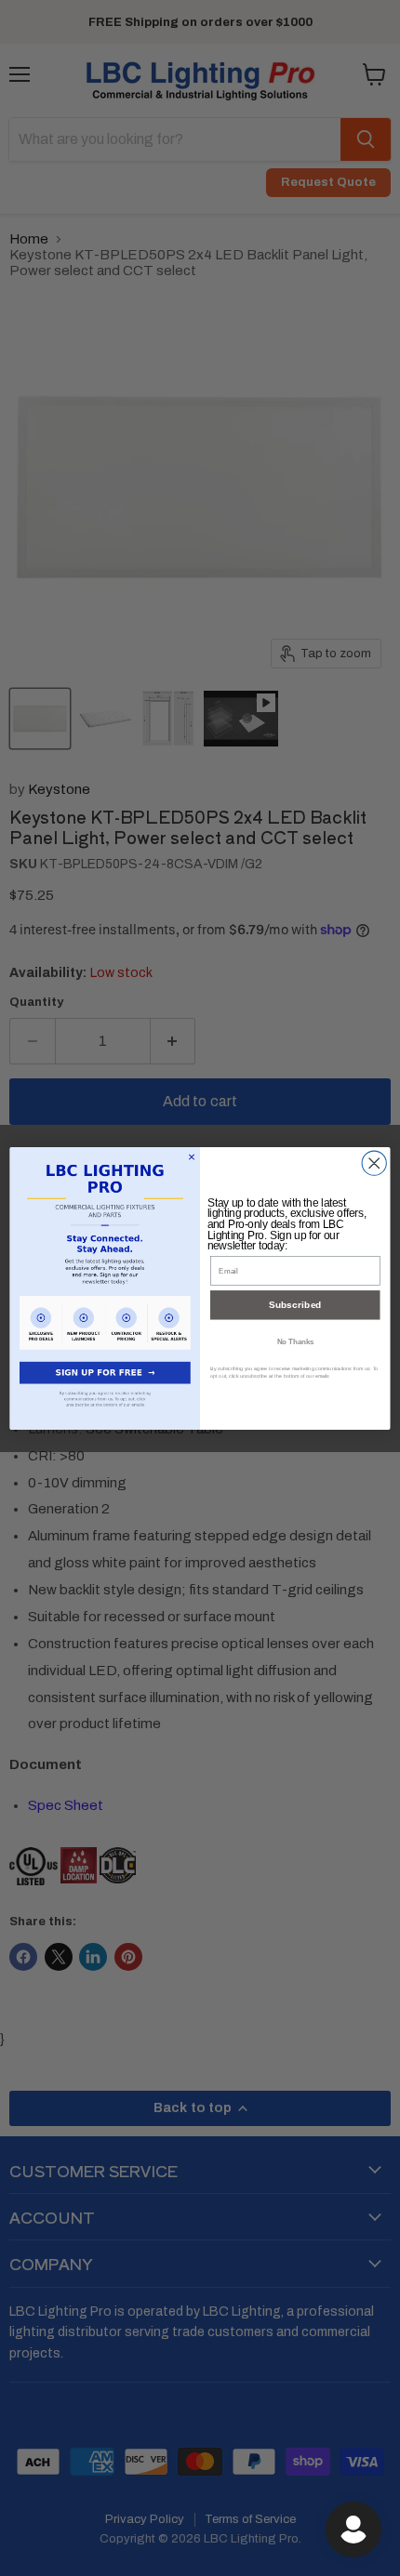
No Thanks (295, 1341)
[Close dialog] (374, 1163)
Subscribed (295, 1305)
